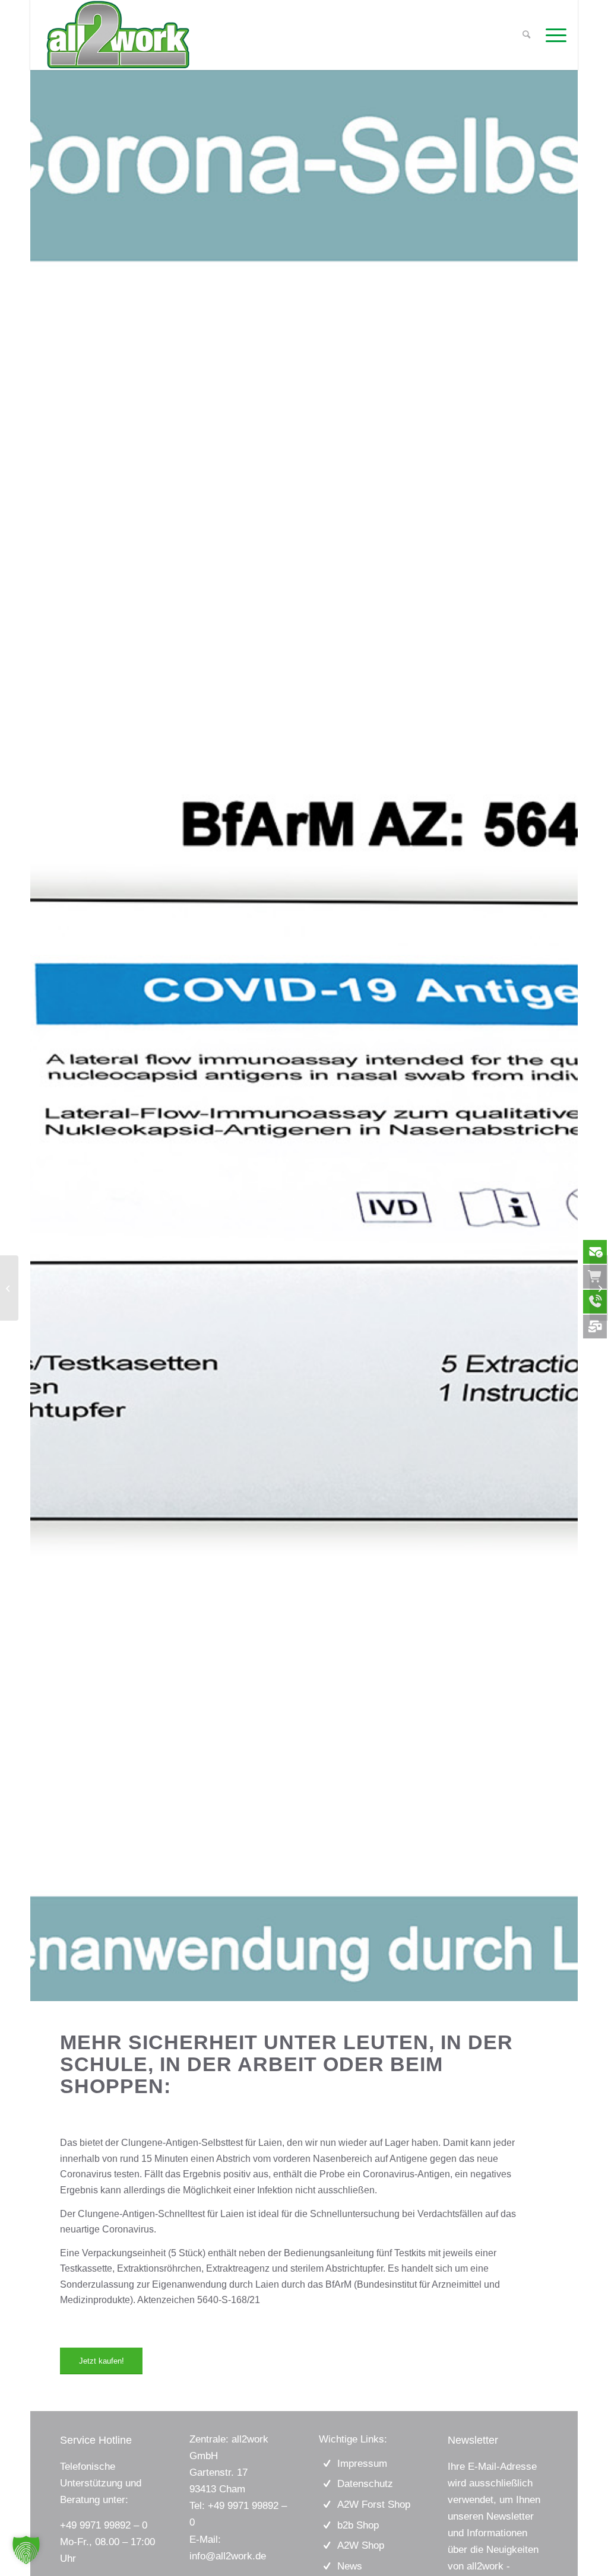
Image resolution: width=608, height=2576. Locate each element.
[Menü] (552, 35)
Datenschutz (365, 2484)
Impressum (362, 2464)
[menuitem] (552, 35)
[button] (26, 2550)
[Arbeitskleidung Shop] (599, 1288)
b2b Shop (358, 2525)
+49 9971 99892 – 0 (104, 2525)
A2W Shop (361, 2545)
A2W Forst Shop (374, 2505)
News (350, 2566)
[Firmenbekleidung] (9, 1288)
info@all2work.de (228, 2556)
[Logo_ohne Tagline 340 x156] (118, 35)
